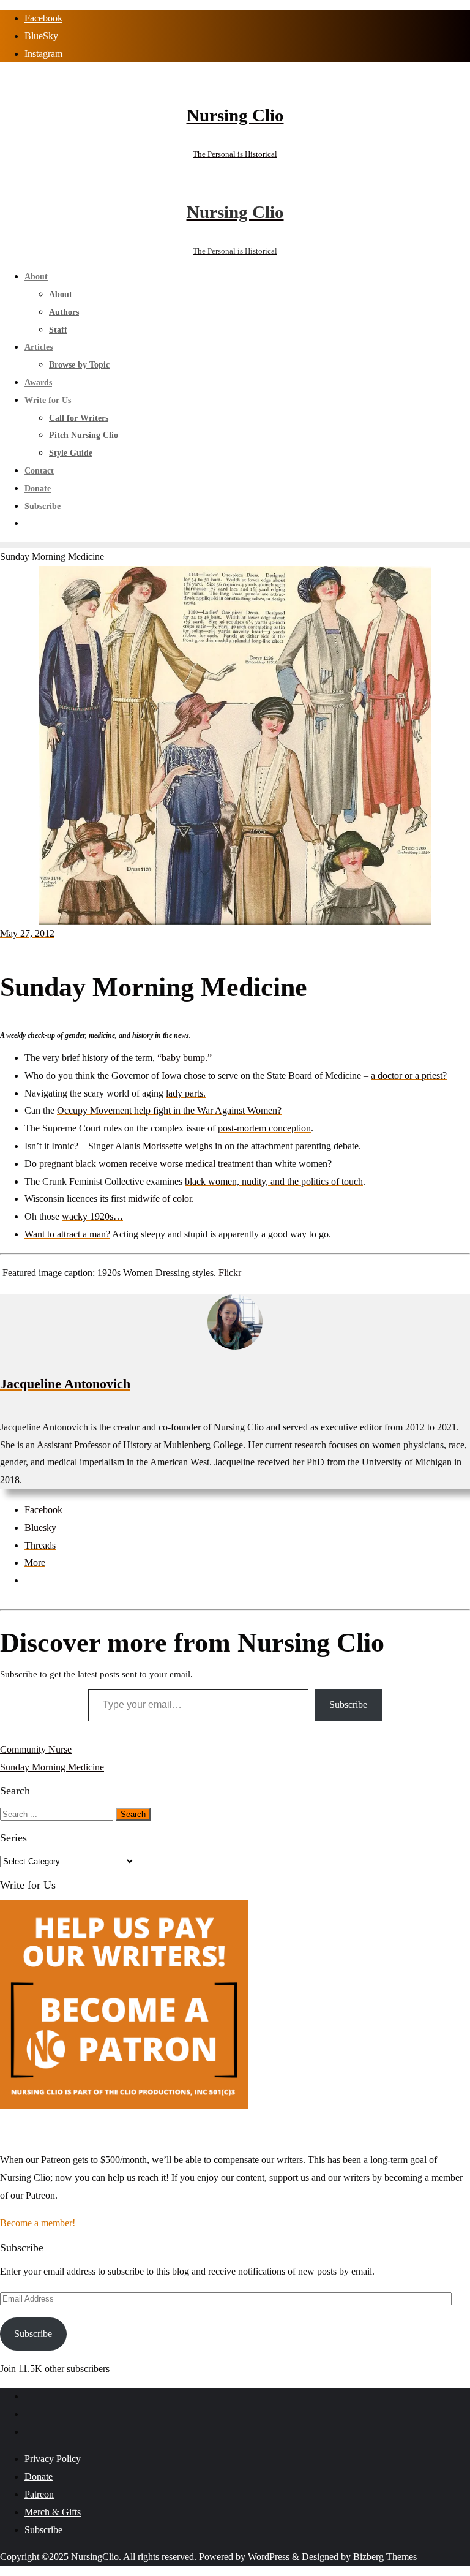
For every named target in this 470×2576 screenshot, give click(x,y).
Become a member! (38, 2223)
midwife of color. (161, 1199)
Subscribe (348, 1705)
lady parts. (186, 1093)
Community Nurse (36, 1749)
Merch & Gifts (53, 2512)
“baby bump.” (185, 1058)
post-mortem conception (264, 1128)
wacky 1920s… (92, 1216)
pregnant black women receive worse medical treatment (146, 1164)
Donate (39, 2476)
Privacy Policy (53, 2459)
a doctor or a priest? (409, 1075)
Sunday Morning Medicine (52, 1767)
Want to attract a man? (67, 1234)
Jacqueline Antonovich (65, 1384)
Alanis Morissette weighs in (169, 1146)
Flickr (230, 1273)
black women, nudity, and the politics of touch (274, 1181)
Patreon (39, 2494)
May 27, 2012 (27, 933)
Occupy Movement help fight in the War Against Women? (169, 1110)
